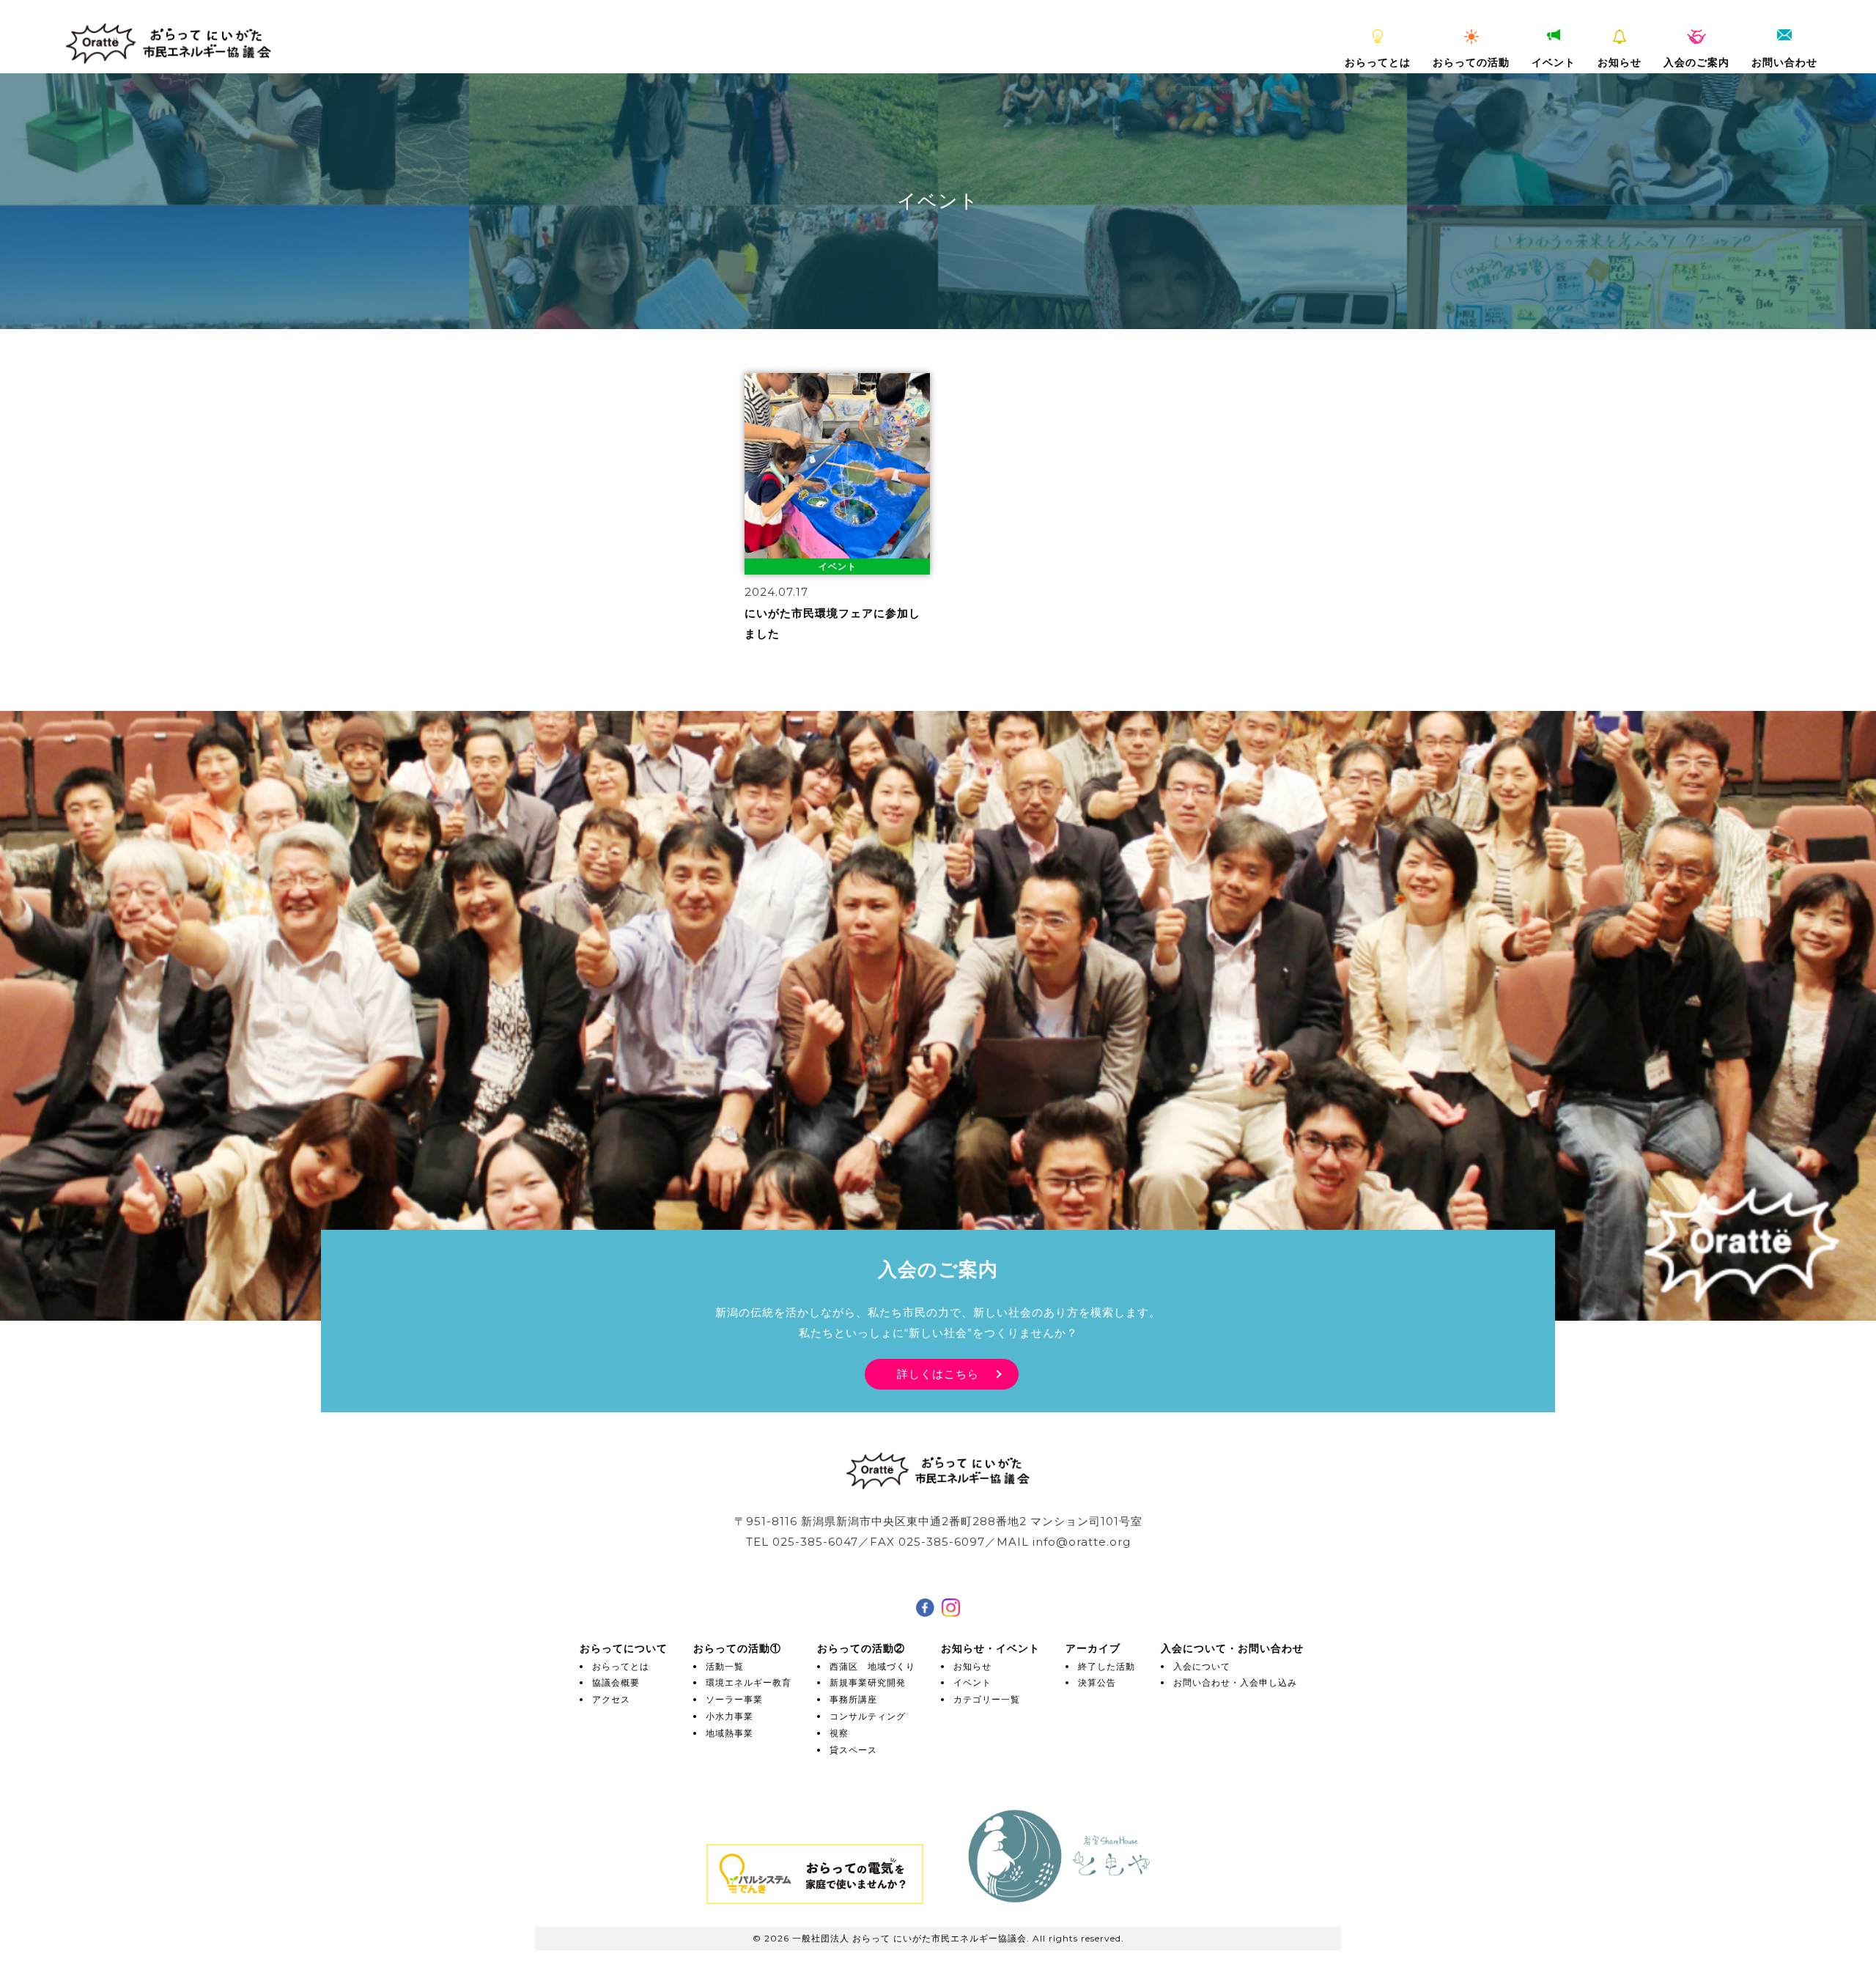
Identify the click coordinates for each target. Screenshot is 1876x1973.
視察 (839, 1733)
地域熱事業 (730, 1733)
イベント (1554, 62)
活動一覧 (725, 1666)
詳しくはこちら (938, 1374)
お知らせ (1620, 62)
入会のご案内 (1696, 62)
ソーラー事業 (734, 1699)
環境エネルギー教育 (749, 1682)
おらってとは (1378, 62)
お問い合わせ (1784, 62)
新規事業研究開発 (868, 1682)
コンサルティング (868, 1716)
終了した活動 (1107, 1666)
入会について (1202, 1666)
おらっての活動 (1471, 62)
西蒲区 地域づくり (872, 1666)
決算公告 (1097, 1682)
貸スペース (853, 1750)
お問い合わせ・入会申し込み (1235, 1682)
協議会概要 (616, 1682)
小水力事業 (730, 1716)
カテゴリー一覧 (987, 1699)
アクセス (611, 1699)
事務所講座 (853, 1699)
